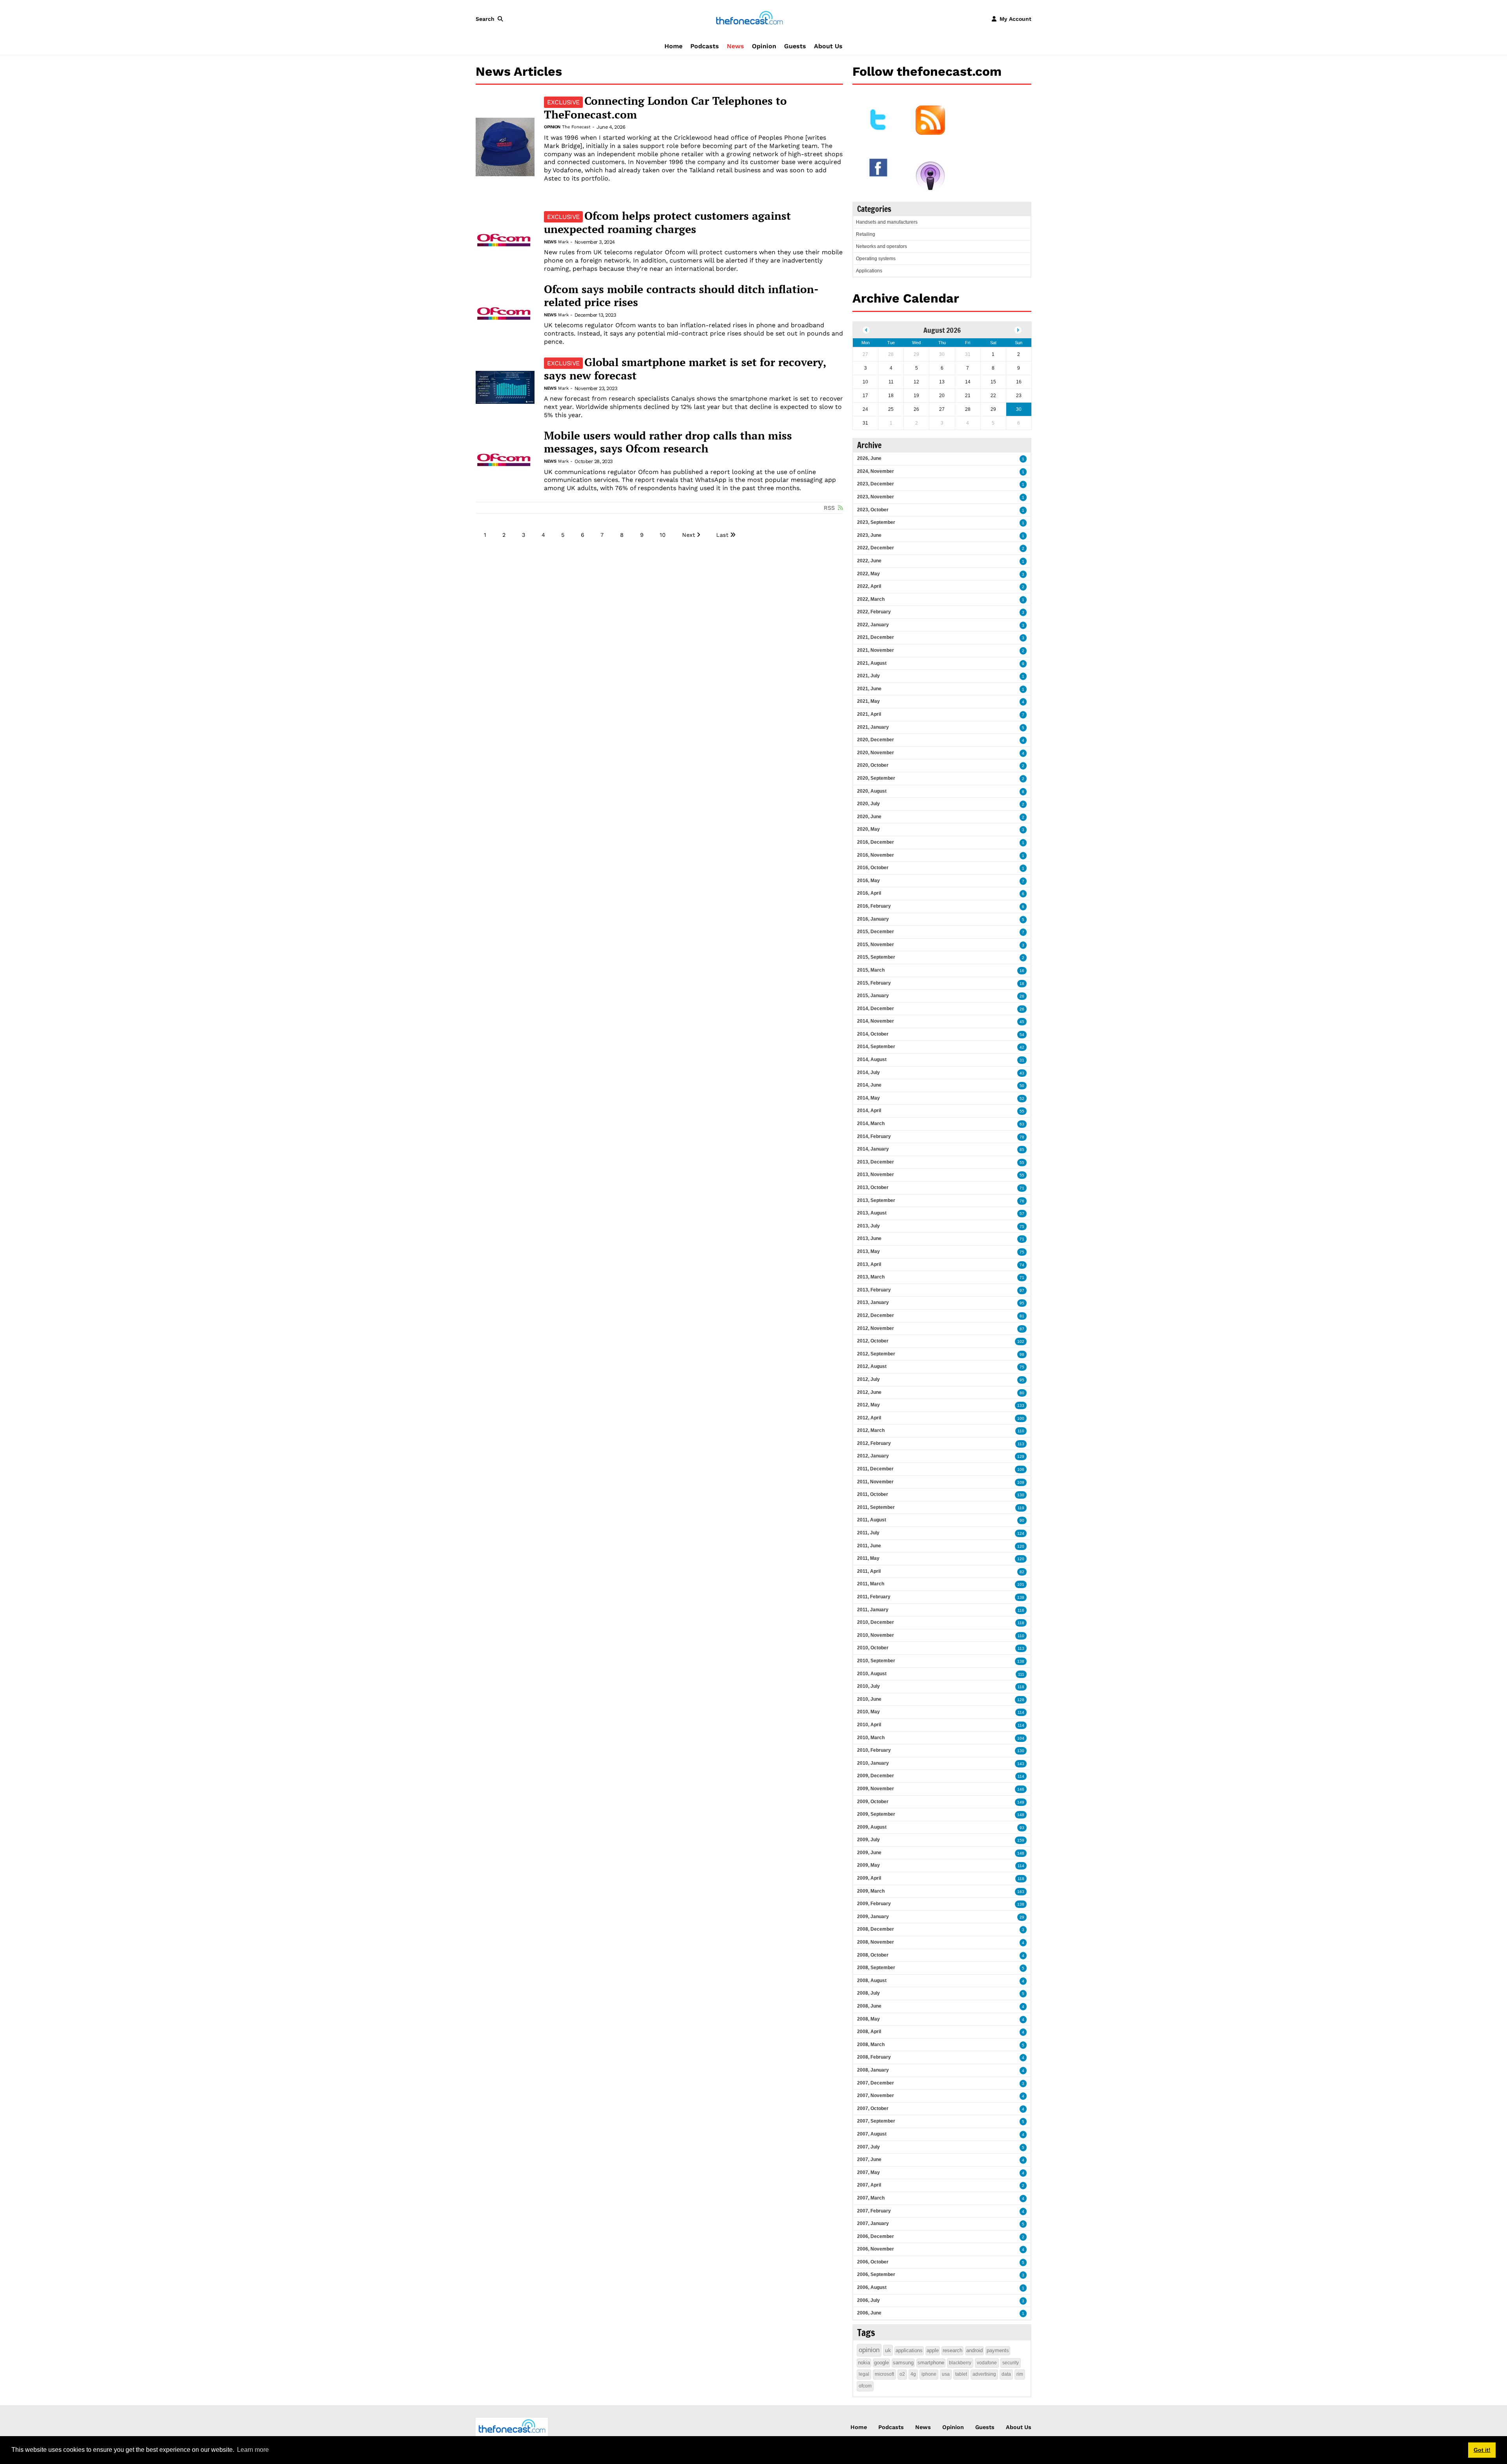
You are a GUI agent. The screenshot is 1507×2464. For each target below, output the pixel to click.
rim (1020, 2374)
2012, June (869, 1392)
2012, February (874, 1443)
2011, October (873, 1494)
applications (909, 2350)
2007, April (869, 2185)
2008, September (876, 1968)
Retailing (866, 234)
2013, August (872, 1213)
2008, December (876, 1929)
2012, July (868, 1379)
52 (1022, 1099)
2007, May (868, 2172)
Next (689, 535)
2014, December (876, 1009)
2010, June (869, 1699)
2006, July (868, 2300)
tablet (961, 2374)
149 (1021, 1802)
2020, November (876, 753)
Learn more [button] (253, 2450)
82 (1022, 1572)
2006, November (876, 2249)
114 (1021, 1712)
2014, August (872, 1060)
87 (1022, 1329)
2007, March (871, 2198)
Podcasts (705, 46)
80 (1022, 1393)
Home (673, 46)
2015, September (876, 957)
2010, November (876, 1635)
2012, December (876, 1315)
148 (1021, 1815)
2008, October (873, 1955)
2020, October (873, 765)
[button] (491, 19)
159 (1021, 1840)
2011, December (875, 1469)
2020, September (876, 778)
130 (1021, 1495)
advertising (984, 2374)
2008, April (869, 2032)
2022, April (869, 586)
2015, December (876, 932)
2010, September (876, 1661)
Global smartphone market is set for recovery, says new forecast (685, 369)
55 (1022, 1111)
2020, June (869, 817)
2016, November (876, 855)
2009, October (873, 1802)
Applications (869, 271)
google (881, 2363)
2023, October (873, 510)
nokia (864, 2363)
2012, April (869, 1418)
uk (888, 2350)
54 (1022, 1035)
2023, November (876, 497)
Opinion (764, 46)
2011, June (869, 1546)
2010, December (876, 1622)
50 (1022, 1086)
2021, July (868, 676)
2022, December (876, 548)
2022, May (868, 574)
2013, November (876, 1175)
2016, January (873, 919)
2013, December (876, 1162)
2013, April (869, 1264)
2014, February (874, 1136)
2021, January (873, 727)
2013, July (868, 1226)
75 (1022, 1227)
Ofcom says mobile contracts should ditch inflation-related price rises (681, 296)
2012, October (873, 1341)
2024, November (876, 471)
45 (1022, 1022)
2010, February (874, 1750)
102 (1021, 1341)
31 (1022, 1060)
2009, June (869, 1853)
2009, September (876, 1814)
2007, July (868, 2147)
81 (1022, 1316)
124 (1021, 1533)
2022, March (871, 599)
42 (1022, 1047)
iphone (929, 2374)
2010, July (868, 1686)
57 (1022, 1214)
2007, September (876, 2121)
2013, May (868, 1251)
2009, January (873, 1917)
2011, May (868, 1558)
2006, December (876, 2236)
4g (913, 2374)
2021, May (868, 701)
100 (1021, 1418)
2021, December (876, 637)
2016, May (868, 881)
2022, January (873, 625)
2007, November (876, 2096)
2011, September (876, 1507)
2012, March (871, 1430)
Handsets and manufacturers (887, 222)
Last (722, 535)
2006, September (876, 2274)
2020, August (872, 791)
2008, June (869, 2006)
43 (1022, 1073)
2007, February (874, 2211)
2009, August (872, 1827)
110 (1021, 1431)
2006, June (869, 2313)
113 (1021, 1444)
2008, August (872, 1981)
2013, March (871, 1277)
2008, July (868, 1993)
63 (1022, 1124)
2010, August (872, 1674)
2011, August (872, 1520)
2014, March (871, 1123)
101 (1021, 1584)
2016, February (874, 906)
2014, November (876, 1021)
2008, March (871, 2045)
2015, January (873, 996)
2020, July (868, 804)
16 (1022, 971)
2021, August (872, 663)
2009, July (868, 1840)
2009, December (876, 1776)
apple (933, 2350)
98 (1022, 1354)
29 (1022, 1917)
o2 (902, 2374)
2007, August (872, 2134)
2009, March (871, 1891)
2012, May (868, 1405)
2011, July (868, 1533)
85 (1022, 1150)
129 (1021, 1456)
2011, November (875, 1482)
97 (1022, 1290)
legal (864, 2374)
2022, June (869, 561)
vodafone (987, 2363)
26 (1022, 996)
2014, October (873, 1034)
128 (1021, 1700)
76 (1022, 1201)
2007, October (873, 2108)
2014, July (868, 1072)
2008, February (874, 2057)
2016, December (876, 842)
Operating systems (876, 259)
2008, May (868, 2019)
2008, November (876, 1942)
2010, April (869, 1725)
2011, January (873, 1610)
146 (1021, 1789)
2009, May (868, 1865)
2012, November (876, 1328)
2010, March (871, 1738)
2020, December (876, 740)
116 (1021, 1610)
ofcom (865, 2386)
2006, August (872, 2287)
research (952, 2350)
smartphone (931, 2363)
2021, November (876, 650)
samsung (903, 2363)
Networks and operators (881, 246)
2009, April (869, 1878)
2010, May (868, 1712)
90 (1022, 1520)
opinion (869, 2350)
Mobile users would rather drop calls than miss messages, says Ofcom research (668, 442)
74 (1022, 1265)
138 (1021, 1597)
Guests (795, 46)
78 (1022, 1137)
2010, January (873, 1763)
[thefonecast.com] (749, 18)
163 (1021, 1892)
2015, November (876, 945)
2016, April (869, 893)
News (735, 46)
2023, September (876, 522)
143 (1021, 1764)
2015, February (874, 983)
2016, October (873, 868)
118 (1021, 1623)
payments (998, 2350)
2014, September (876, 1047)
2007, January (873, 2223)
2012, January (873, 1456)
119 (1021, 1508)
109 (1021, 1482)
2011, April (869, 1571)
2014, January (873, 1149)
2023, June (869, 535)
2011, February (874, 1597)
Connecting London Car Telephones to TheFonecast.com (665, 108)
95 (1022, 1303)
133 (1021, 1405)
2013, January (873, 1302)
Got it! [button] (1482, 2450)
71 (1022, 1188)
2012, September (876, 1354)
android (974, 2350)
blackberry (960, 2363)
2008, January (873, 2070)
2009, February (874, 1904)
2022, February (874, 612)
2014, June (869, 1085)
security (1011, 2363)
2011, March (871, 1584)
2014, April (869, 1111)
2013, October (873, 1187)
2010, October (873, 1648)
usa (946, 2374)
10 (663, 535)
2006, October (873, 2262)
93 (1022, 1828)
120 (1021, 1546)
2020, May (868, 829)
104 (1021, 1738)
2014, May (868, 1098)
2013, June (869, 1238)
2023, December (876, 484)
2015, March (871, 970)
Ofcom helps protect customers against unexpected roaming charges (667, 223)
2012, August (872, 1366)
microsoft (884, 2374)
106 (1021, 1469)
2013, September (876, 1200)
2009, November (876, 1789)
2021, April (869, 714)
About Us (828, 46)
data (1006, 2374)
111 (1021, 1674)
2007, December (876, 2083)
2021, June (869, 689)
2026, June (869, 458)
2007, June (869, 2159)
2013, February (874, 1290)
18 (1022, 984)
